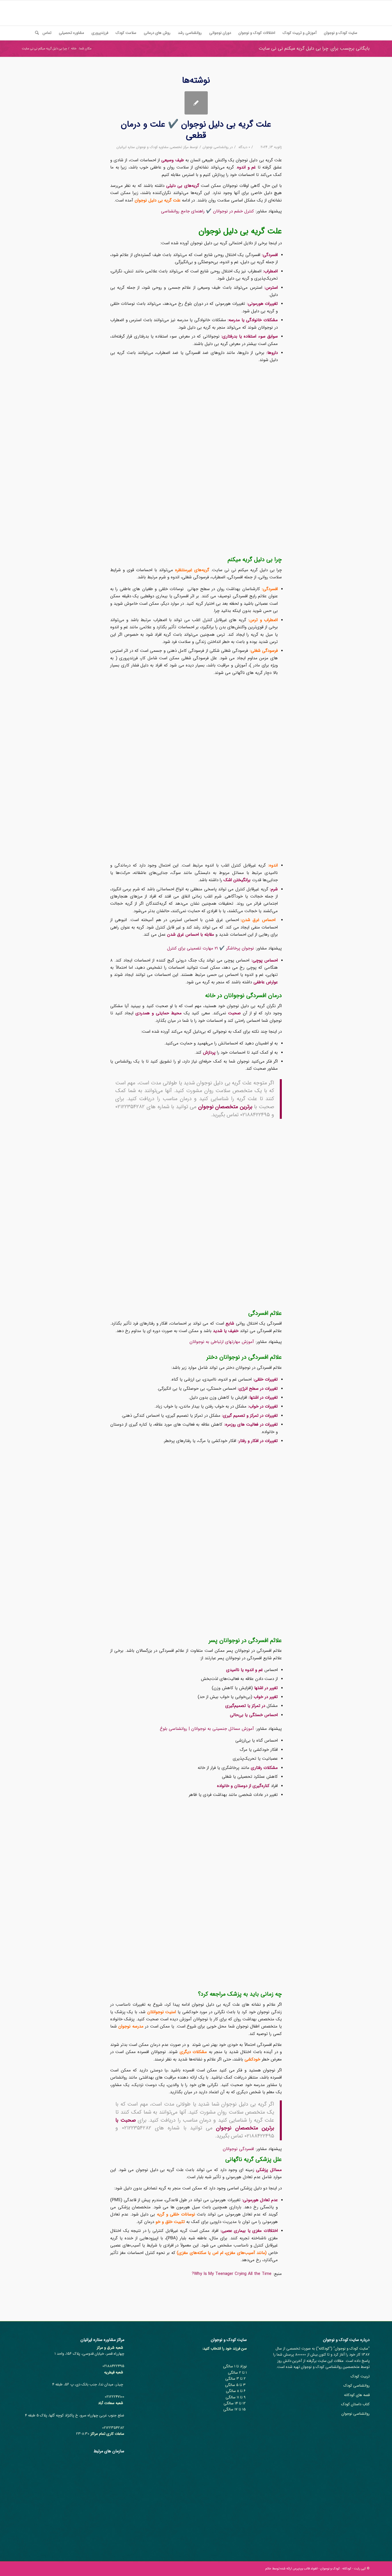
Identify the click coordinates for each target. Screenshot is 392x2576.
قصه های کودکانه (357, 2395)
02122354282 (113, 2428)
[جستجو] (35, 33)
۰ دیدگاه (244, 147)
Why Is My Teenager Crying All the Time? (232, 2274)
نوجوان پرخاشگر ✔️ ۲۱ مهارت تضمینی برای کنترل (210, 948)
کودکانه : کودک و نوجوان (336, 2569)
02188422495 (113, 2366)
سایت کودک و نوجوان (352, 2349)
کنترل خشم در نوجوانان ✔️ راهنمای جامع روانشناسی (207, 211)
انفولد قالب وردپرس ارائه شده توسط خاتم (291, 2569)
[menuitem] (341, 33)
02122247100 (115, 2397)
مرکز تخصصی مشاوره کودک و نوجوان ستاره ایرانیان (153, 147)
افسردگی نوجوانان (238, 2149)
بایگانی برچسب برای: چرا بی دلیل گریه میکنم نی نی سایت (314, 48)
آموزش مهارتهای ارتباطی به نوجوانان (222, 1342)
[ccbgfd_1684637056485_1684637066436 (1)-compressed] (196, 103)
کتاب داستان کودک (355, 2404)
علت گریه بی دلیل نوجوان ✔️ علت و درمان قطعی (196, 130)
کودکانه (324, 2349)
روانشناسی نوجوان (216, 147)
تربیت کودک (360, 2376)
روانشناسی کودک (357, 2386)
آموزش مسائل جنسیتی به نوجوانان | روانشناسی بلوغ (207, 1729)
